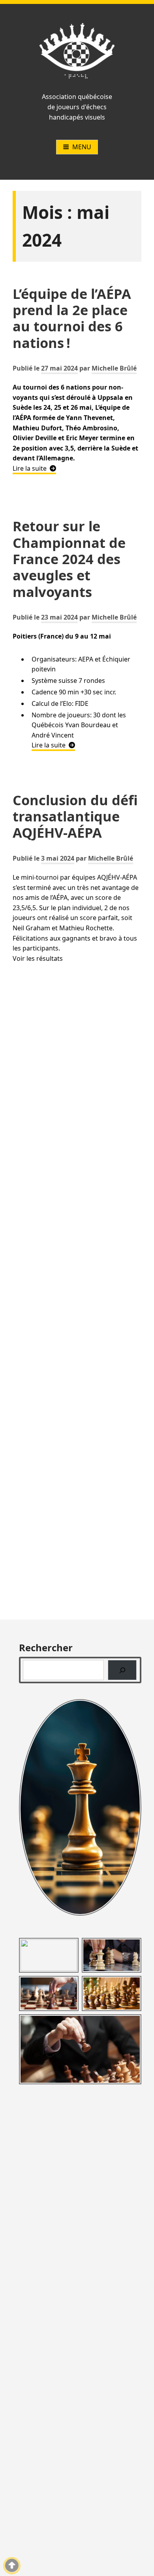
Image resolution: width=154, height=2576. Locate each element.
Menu (82, 147)
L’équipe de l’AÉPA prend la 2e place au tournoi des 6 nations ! (72, 318)
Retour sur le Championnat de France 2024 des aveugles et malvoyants (69, 559)
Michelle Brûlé (114, 368)
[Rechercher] (122, 1670)
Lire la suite (34, 468)
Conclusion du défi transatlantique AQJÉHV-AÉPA (75, 816)
